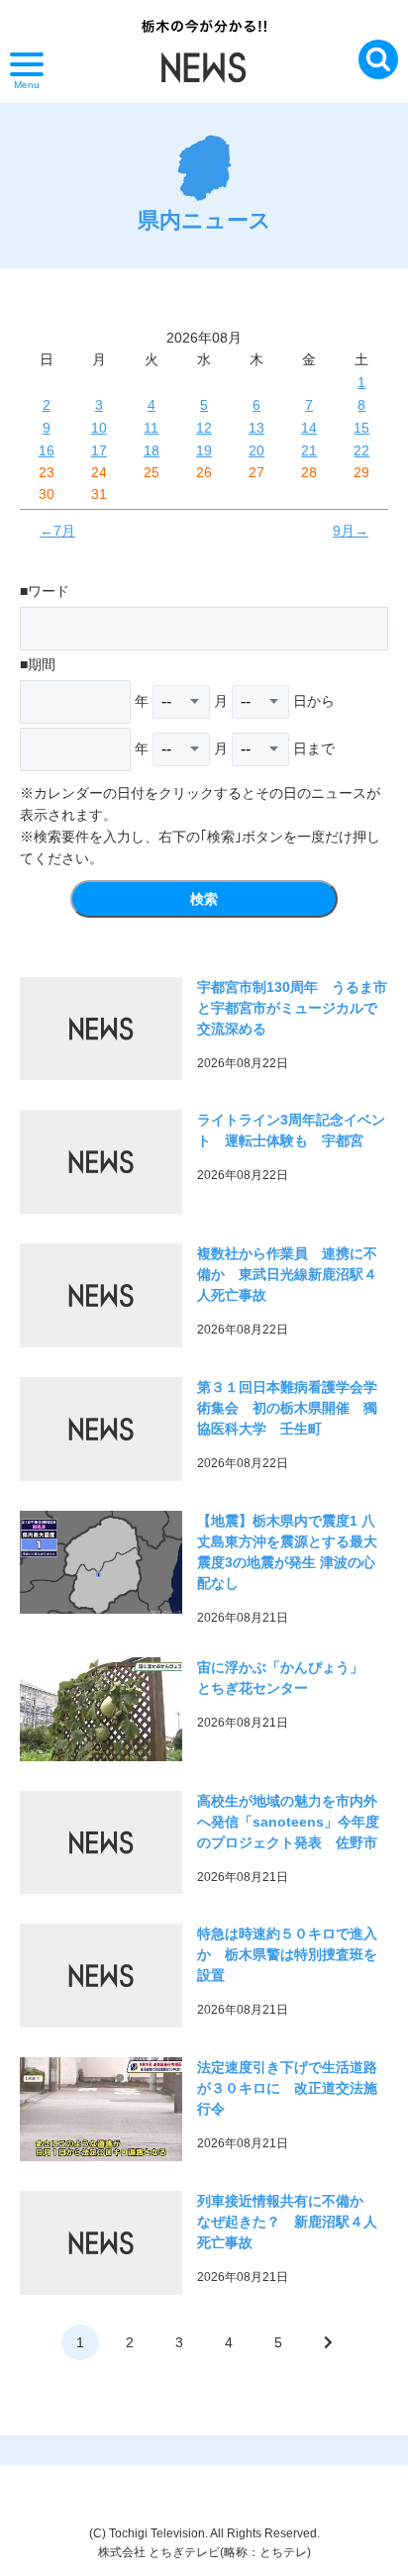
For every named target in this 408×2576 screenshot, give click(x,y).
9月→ (351, 531)
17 (99, 450)
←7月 (57, 531)
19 (204, 450)
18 (152, 450)
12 (204, 428)
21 (309, 450)
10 (99, 428)
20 (256, 450)
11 (151, 428)
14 (309, 428)
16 (47, 450)
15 (361, 428)
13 (256, 428)
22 (361, 450)
